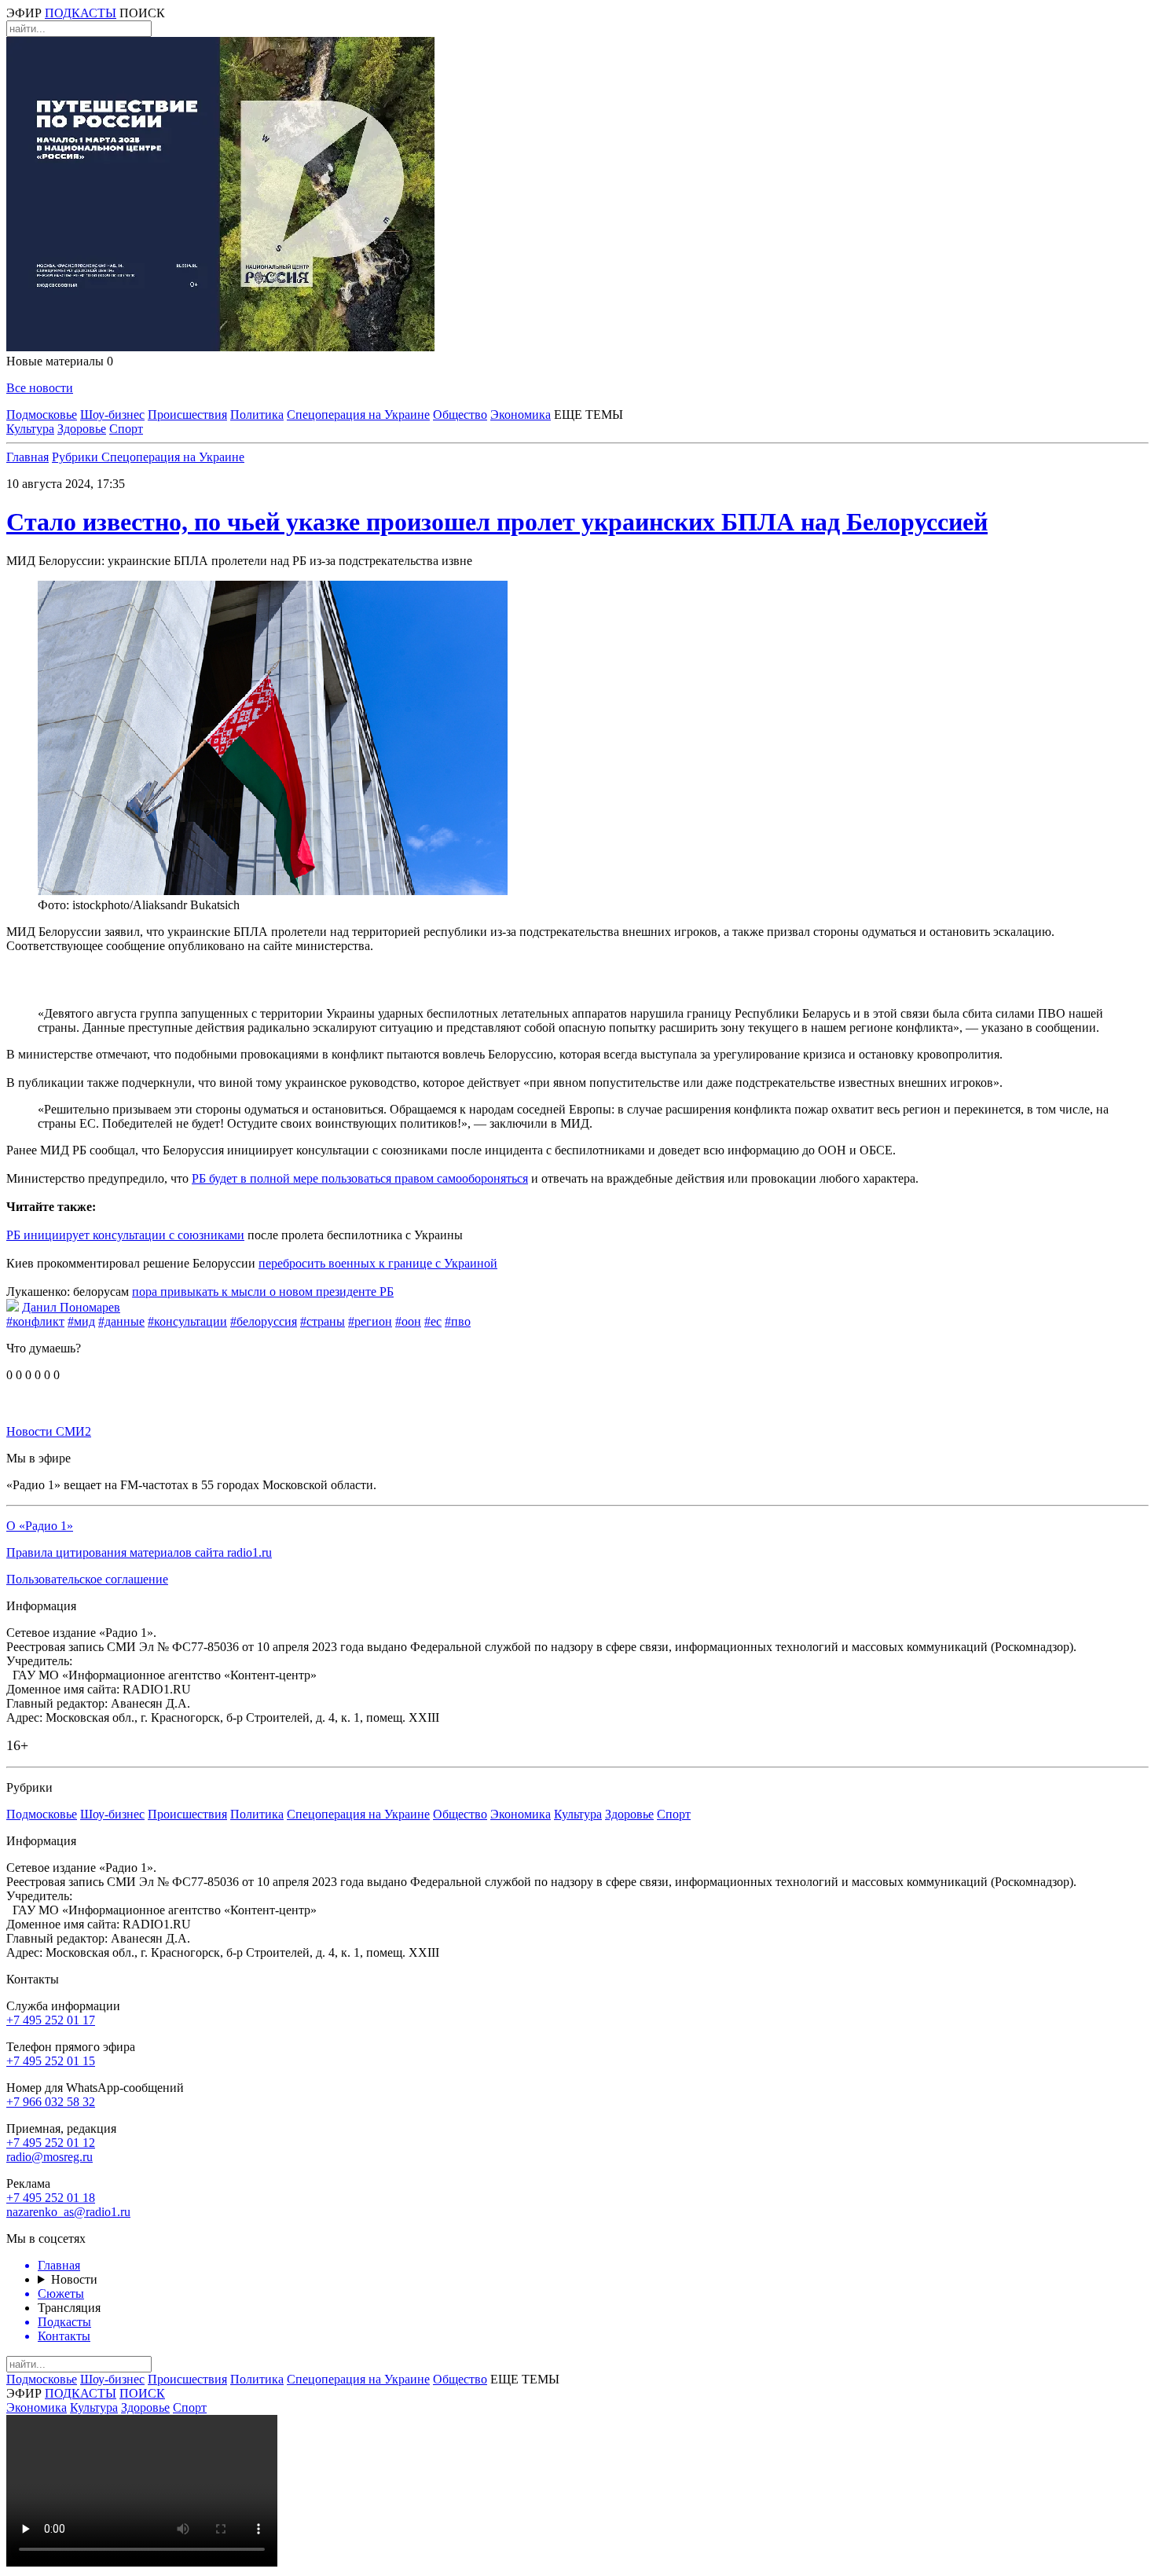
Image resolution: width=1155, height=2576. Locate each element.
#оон (408, 1321)
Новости (74, 2279)
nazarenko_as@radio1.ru (68, 2212)
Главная (27, 457)
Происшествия (187, 415)
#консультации (187, 1321)
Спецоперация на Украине (358, 415)
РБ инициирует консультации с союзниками (125, 1235)
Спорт (126, 429)
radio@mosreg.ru (49, 2157)
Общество (460, 415)
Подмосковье (42, 415)
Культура (30, 429)
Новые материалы (60, 361)
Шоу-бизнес (112, 415)
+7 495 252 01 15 (51, 2061)
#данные (121, 1321)
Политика (257, 415)
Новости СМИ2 (49, 1431)
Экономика (521, 415)
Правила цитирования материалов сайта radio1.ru (139, 1552)
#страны (323, 1321)
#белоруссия (264, 1321)
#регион (370, 1321)
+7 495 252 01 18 (51, 2198)
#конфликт (35, 1321)
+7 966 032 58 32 (51, 2102)
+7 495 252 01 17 (51, 2020)
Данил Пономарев (71, 1307)
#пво (458, 1321)
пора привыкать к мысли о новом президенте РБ (263, 1292)
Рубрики (77, 457)
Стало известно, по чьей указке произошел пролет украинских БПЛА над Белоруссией (497, 522)
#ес (433, 1321)
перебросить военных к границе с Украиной (378, 1263)
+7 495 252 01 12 (51, 2143)
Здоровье (82, 429)
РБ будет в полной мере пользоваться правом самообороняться (360, 1178)
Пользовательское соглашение (87, 1579)
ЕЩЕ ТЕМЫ (588, 415)
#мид (81, 1321)
